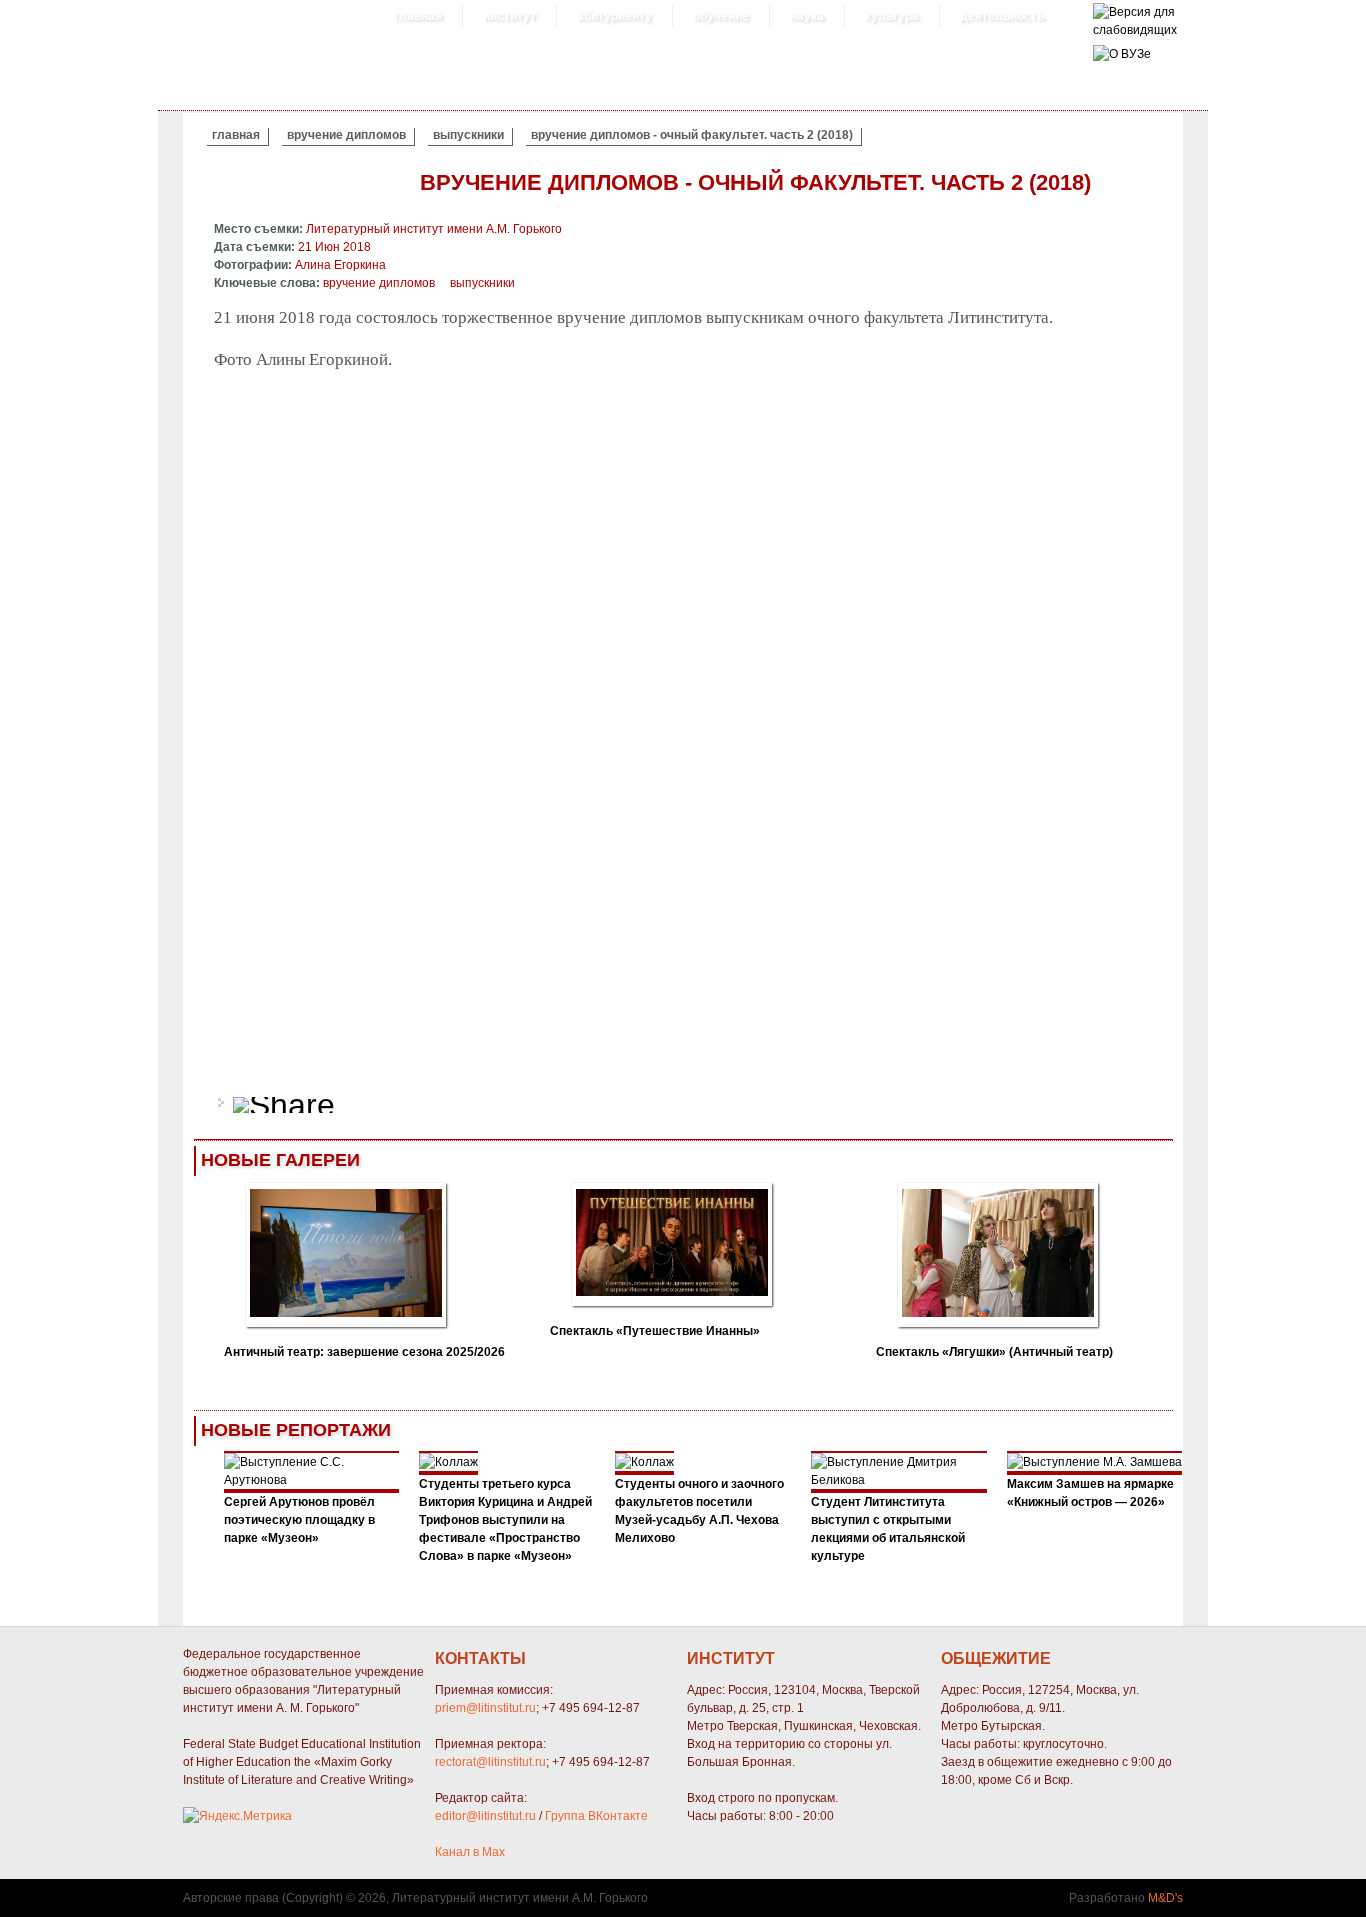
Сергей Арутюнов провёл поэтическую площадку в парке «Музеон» (299, 1520)
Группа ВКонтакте (596, 1816)
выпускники (468, 135)
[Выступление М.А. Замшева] (1094, 1462)
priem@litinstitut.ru (485, 1708)
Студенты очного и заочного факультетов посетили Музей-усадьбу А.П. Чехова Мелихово (699, 1511)
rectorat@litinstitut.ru (490, 1762)
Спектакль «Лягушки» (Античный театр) (994, 1352)
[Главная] (1135, 30)
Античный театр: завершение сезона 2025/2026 (364, 1352)
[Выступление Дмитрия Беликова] (899, 1480)
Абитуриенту (614, 16)
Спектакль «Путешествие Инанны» (655, 1331)
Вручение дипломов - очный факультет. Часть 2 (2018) (692, 135)
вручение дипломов (346, 135)
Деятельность (1002, 16)
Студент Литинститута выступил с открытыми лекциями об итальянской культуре (888, 1529)
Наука (807, 16)
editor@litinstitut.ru (485, 1816)
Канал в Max (470, 1852)
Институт (509, 16)
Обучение (721, 16)
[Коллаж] (448, 1462)
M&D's (1165, 1898)
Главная (418, 16)
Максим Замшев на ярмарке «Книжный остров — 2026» (1090, 1493)
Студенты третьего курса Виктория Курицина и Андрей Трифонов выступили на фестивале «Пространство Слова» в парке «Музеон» (505, 1520)
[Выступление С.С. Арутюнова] (312, 1480)
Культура (892, 16)
